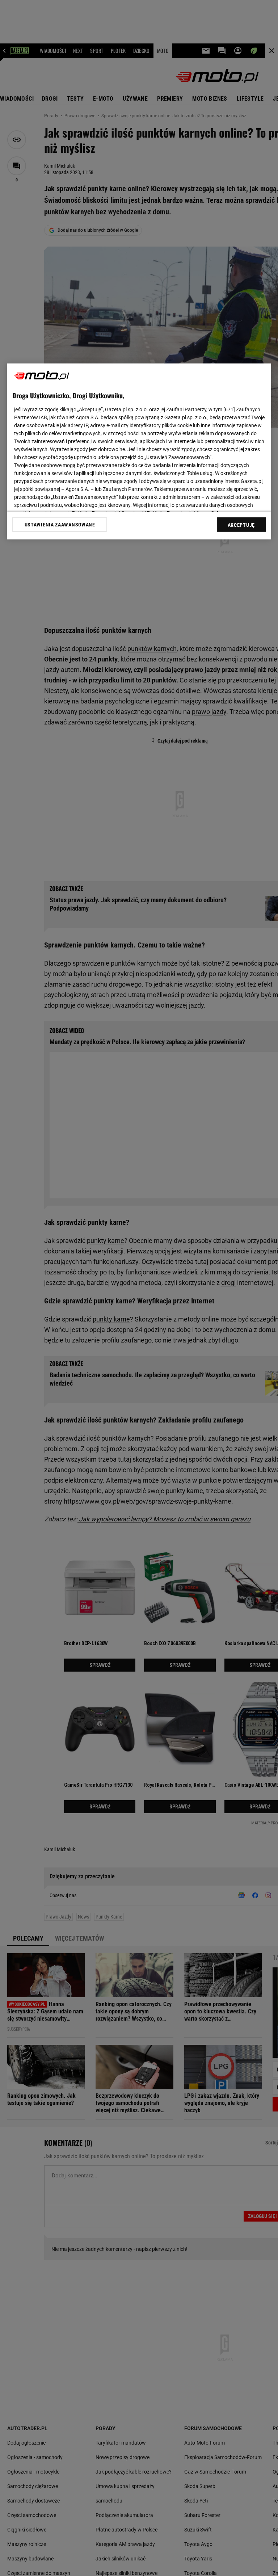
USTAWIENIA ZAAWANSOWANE (60, 525)
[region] (139, 451)
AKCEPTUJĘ (241, 525)
